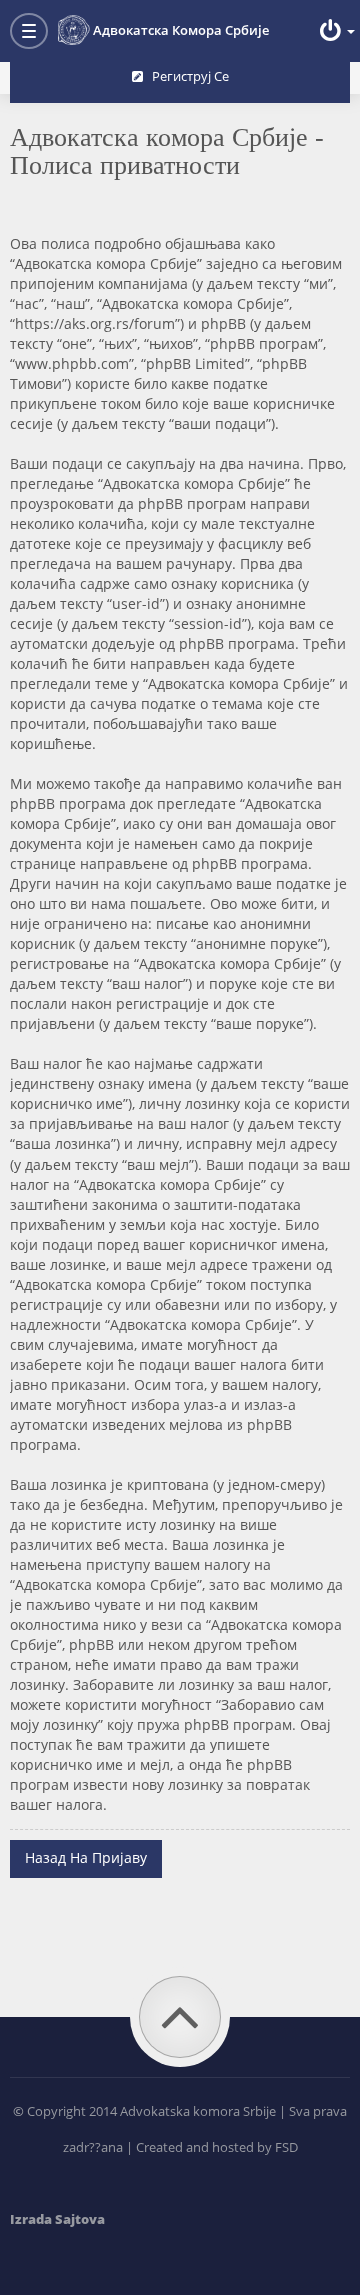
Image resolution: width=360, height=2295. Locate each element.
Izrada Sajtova (57, 2219)
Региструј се (186, 76)
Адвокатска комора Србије (181, 30)
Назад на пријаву (86, 1857)
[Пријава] (335, 31)
